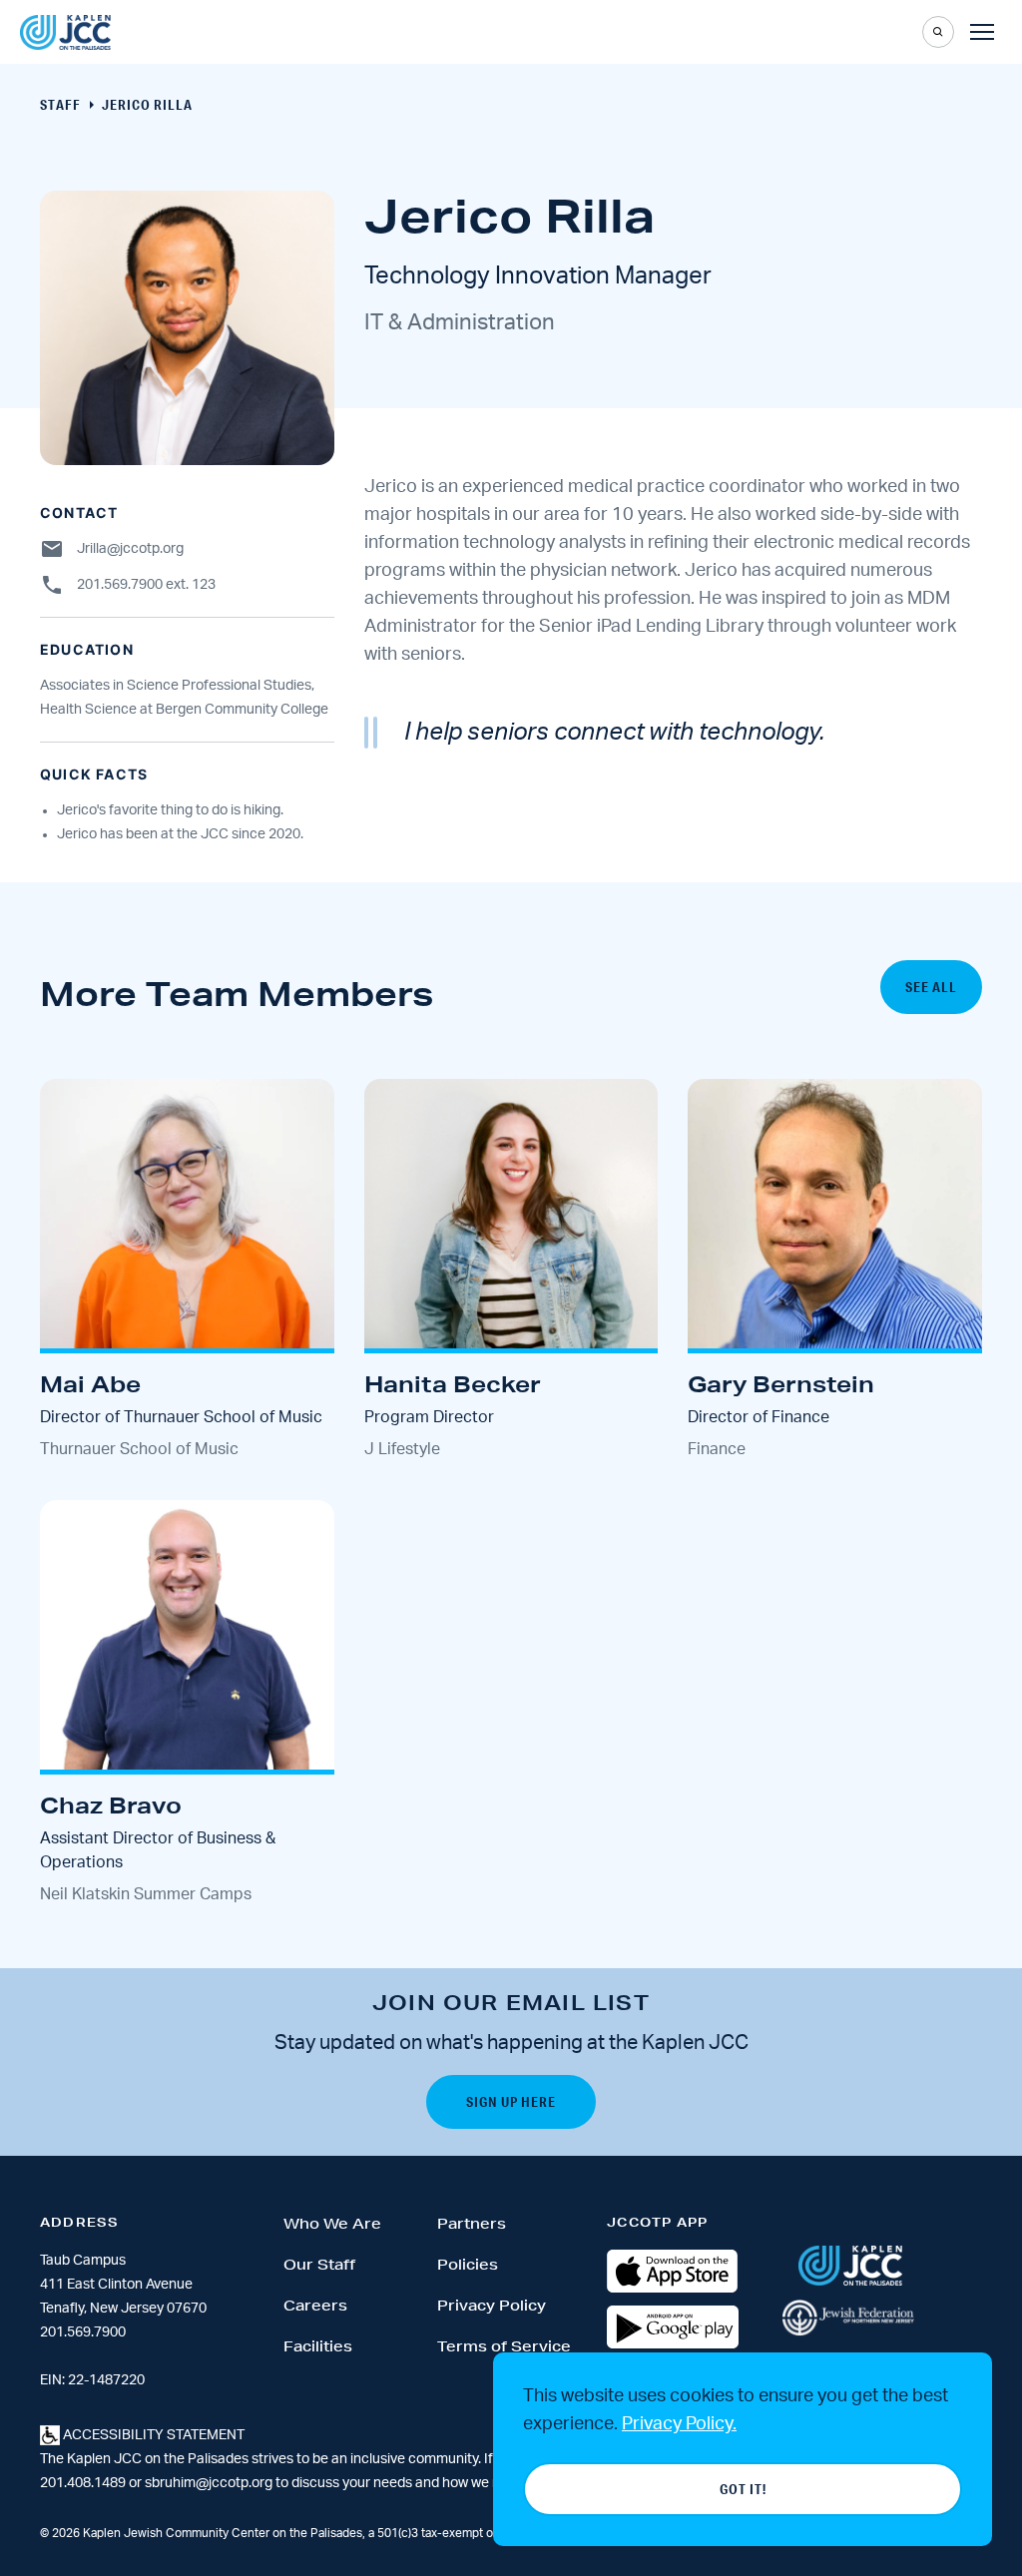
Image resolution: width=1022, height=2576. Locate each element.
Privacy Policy (492, 2306)
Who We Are (332, 2224)
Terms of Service (504, 2346)
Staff (60, 105)
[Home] (65, 32)
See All (931, 987)
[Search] (938, 32)
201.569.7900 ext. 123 (146, 585)
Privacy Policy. (679, 2424)
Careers (315, 2306)
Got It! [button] (743, 2489)
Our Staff (319, 2265)
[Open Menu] (982, 32)
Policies (468, 2265)
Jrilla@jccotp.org (130, 549)
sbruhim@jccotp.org (209, 2483)
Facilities (318, 2346)
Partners (472, 2224)
